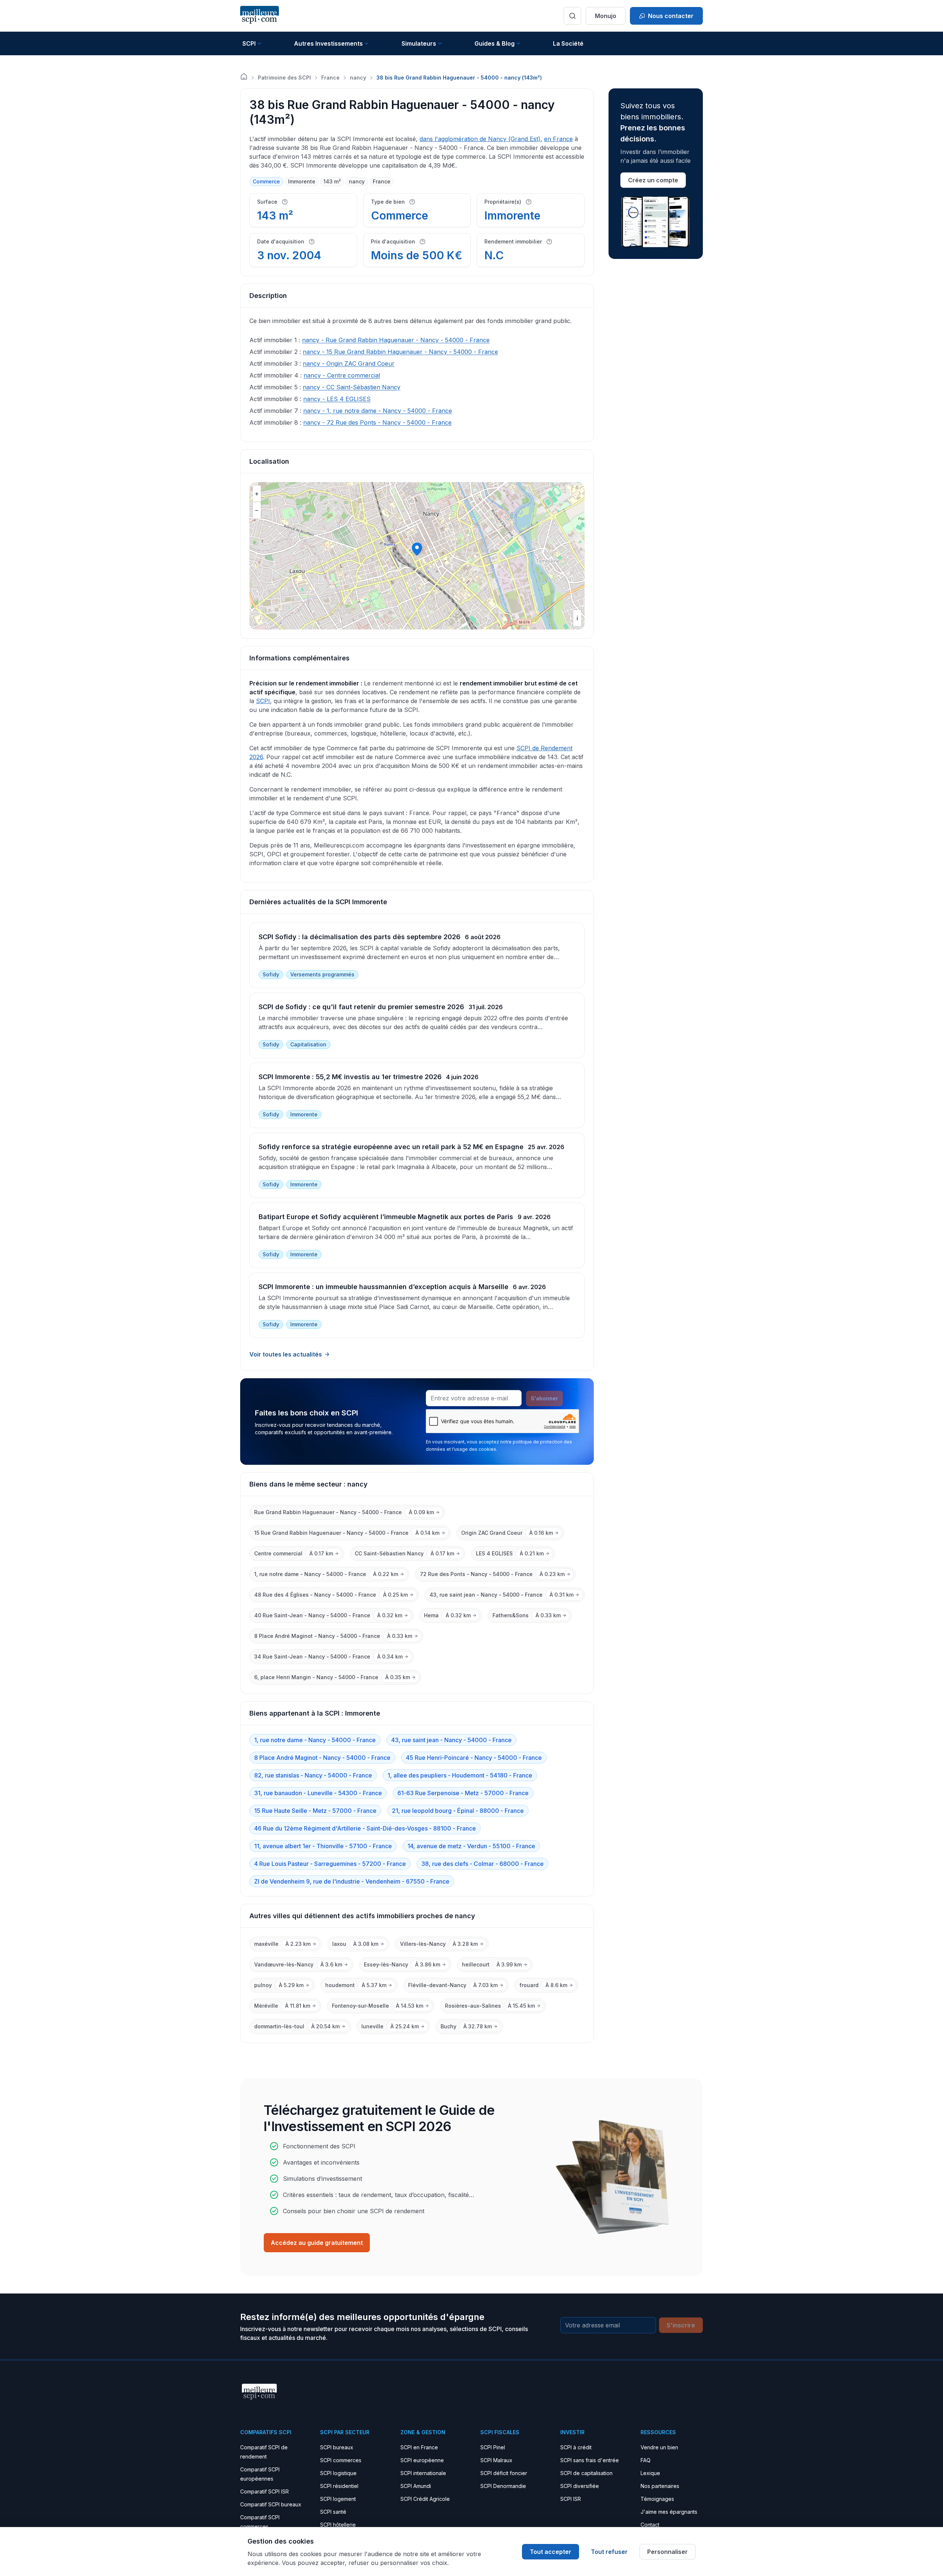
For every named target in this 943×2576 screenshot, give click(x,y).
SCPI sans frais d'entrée (590, 2460)
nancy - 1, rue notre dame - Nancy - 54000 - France (378, 411)
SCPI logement (338, 2499)
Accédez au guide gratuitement (317, 2243)
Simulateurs (419, 43)
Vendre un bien (659, 2447)
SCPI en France (419, 2447)
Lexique (650, 2473)
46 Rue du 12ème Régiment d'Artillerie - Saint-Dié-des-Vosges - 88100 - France (365, 1828)
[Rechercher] (572, 16)
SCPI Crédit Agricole (425, 2499)
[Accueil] (244, 77)
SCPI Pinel (493, 2447)
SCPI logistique (338, 2473)
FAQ (646, 2460)
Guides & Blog (495, 43)
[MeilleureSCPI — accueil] (260, 16)
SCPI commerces (341, 2460)
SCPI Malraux (496, 2460)
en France (558, 139)
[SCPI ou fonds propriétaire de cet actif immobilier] (529, 202)
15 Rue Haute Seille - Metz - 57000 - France (315, 1811)
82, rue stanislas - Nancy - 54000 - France (313, 1775)
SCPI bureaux (337, 2447)
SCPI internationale (423, 2473)
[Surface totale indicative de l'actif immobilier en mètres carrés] (285, 202)
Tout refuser (609, 2552)
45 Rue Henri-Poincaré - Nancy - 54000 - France (474, 1758)
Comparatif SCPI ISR (264, 2491)
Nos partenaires (660, 2486)
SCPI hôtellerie (338, 2525)
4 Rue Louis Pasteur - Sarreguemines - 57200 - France (330, 1864)
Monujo (606, 16)
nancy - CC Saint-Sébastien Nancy (352, 387)
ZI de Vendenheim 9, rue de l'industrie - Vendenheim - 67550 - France (352, 1881)
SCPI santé (333, 2512)
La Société (568, 43)
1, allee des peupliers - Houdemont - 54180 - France (460, 1775)
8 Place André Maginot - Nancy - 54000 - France (322, 1758)
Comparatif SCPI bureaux (271, 2504)
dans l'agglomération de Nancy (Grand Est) (480, 139)
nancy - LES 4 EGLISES (337, 399)
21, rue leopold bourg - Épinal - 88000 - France (458, 1811)
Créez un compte (653, 180)
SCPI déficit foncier (504, 2473)
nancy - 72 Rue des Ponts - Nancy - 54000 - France (377, 422)
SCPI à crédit (576, 2447)
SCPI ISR (571, 2499)
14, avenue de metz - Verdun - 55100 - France (471, 1846)
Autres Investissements (328, 43)
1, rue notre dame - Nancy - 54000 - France (315, 1740)
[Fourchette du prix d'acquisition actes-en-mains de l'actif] (423, 242)
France (330, 78)
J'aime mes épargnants (669, 2512)
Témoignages (657, 2499)
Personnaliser (667, 2552)
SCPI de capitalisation (586, 2473)
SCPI (249, 43)
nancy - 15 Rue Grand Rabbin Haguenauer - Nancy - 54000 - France (400, 352)
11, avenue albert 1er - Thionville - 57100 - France (323, 1846)
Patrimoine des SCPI (284, 78)
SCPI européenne (422, 2460)
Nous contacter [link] (671, 16)
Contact (650, 2525)
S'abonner (544, 1398)
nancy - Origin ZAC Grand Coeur (349, 364)
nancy (358, 78)
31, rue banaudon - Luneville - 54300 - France (318, 1793)
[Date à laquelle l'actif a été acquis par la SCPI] (312, 242)
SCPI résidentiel (339, 2486)
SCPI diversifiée (580, 2486)
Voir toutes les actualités (286, 1354)
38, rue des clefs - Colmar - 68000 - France (483, 1864)
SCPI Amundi (416, 2486)
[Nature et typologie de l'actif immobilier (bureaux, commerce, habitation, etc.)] (412, 202)
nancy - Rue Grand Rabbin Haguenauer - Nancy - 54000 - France (396, 340)
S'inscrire (681, 2325)
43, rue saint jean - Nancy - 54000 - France (451, 1740)
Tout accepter (551, 2552)
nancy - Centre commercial (342, 375)
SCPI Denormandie (503, 2486)
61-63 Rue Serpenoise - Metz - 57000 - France (463, 1793)
